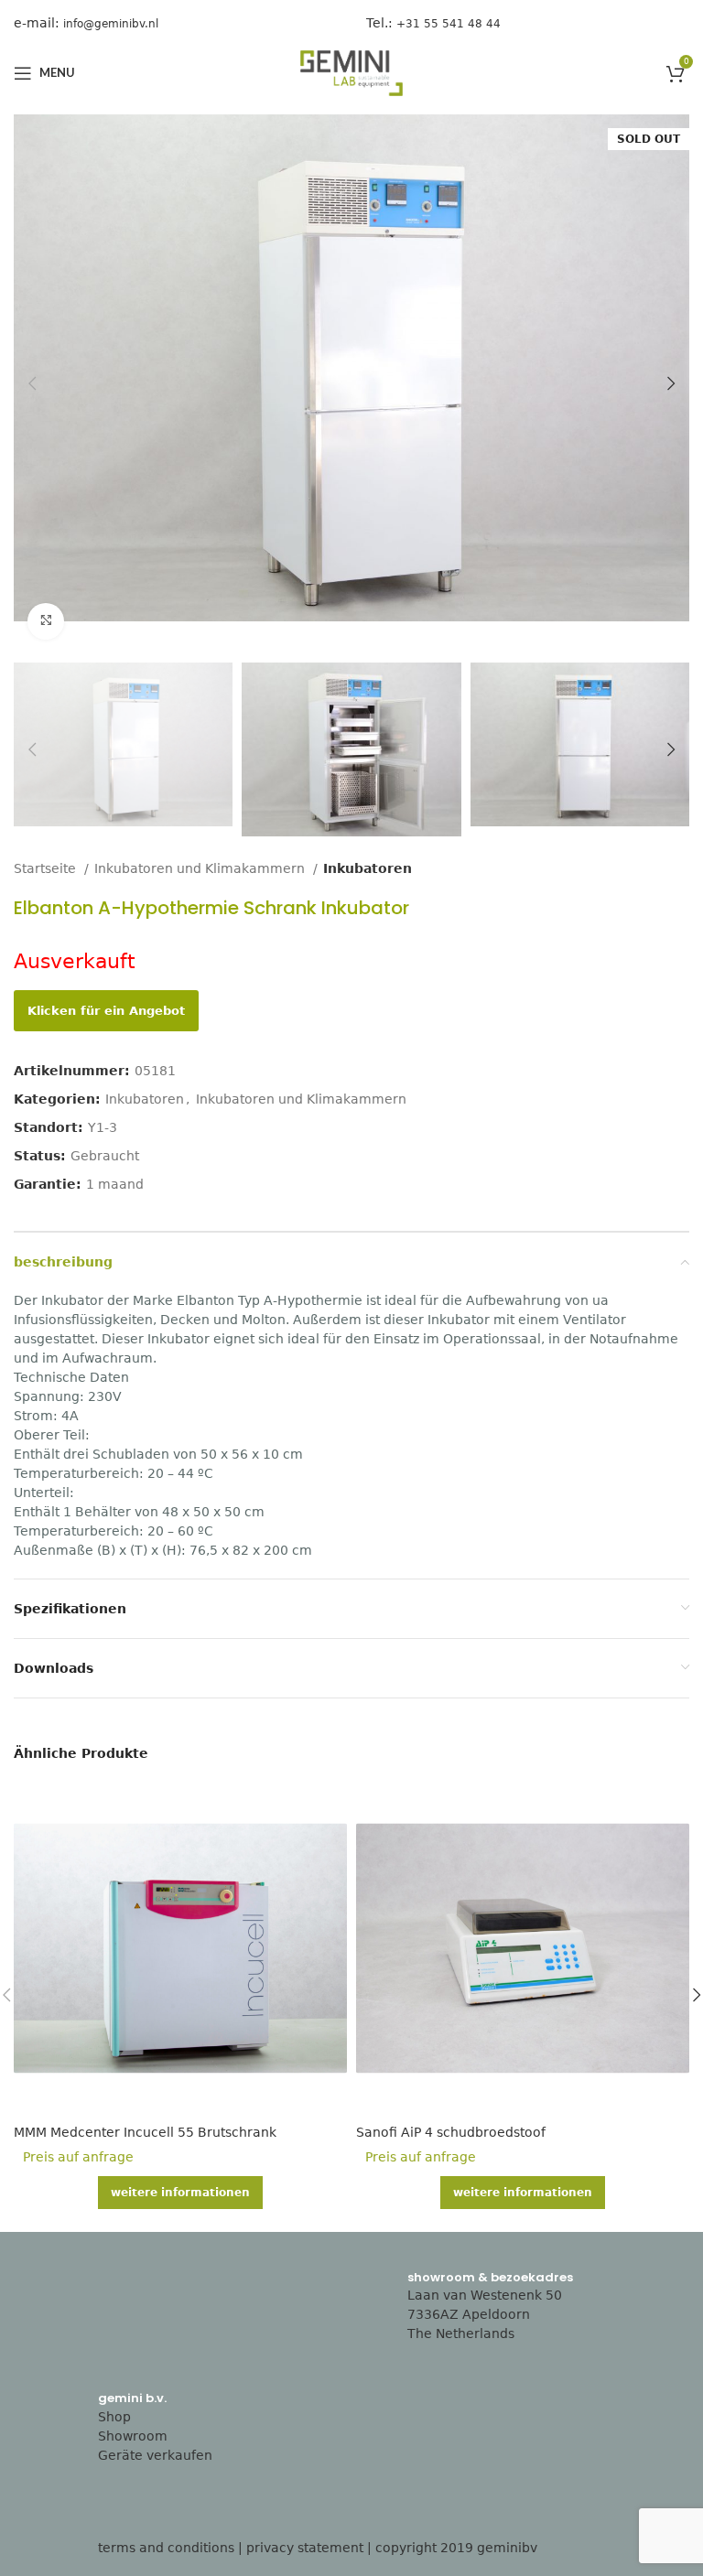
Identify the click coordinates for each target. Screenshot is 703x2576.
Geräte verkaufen (155, 2455)
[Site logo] (351, 72)
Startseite (47, 868)
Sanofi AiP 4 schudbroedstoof (451, 2132)
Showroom (133, 2436)
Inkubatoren (368, 868)
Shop (114, 2417)
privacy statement (305, 2548)
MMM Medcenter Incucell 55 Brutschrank (145, 2132)
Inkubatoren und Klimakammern (201, 868)
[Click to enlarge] (46, 621)
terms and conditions (166, 2548)
